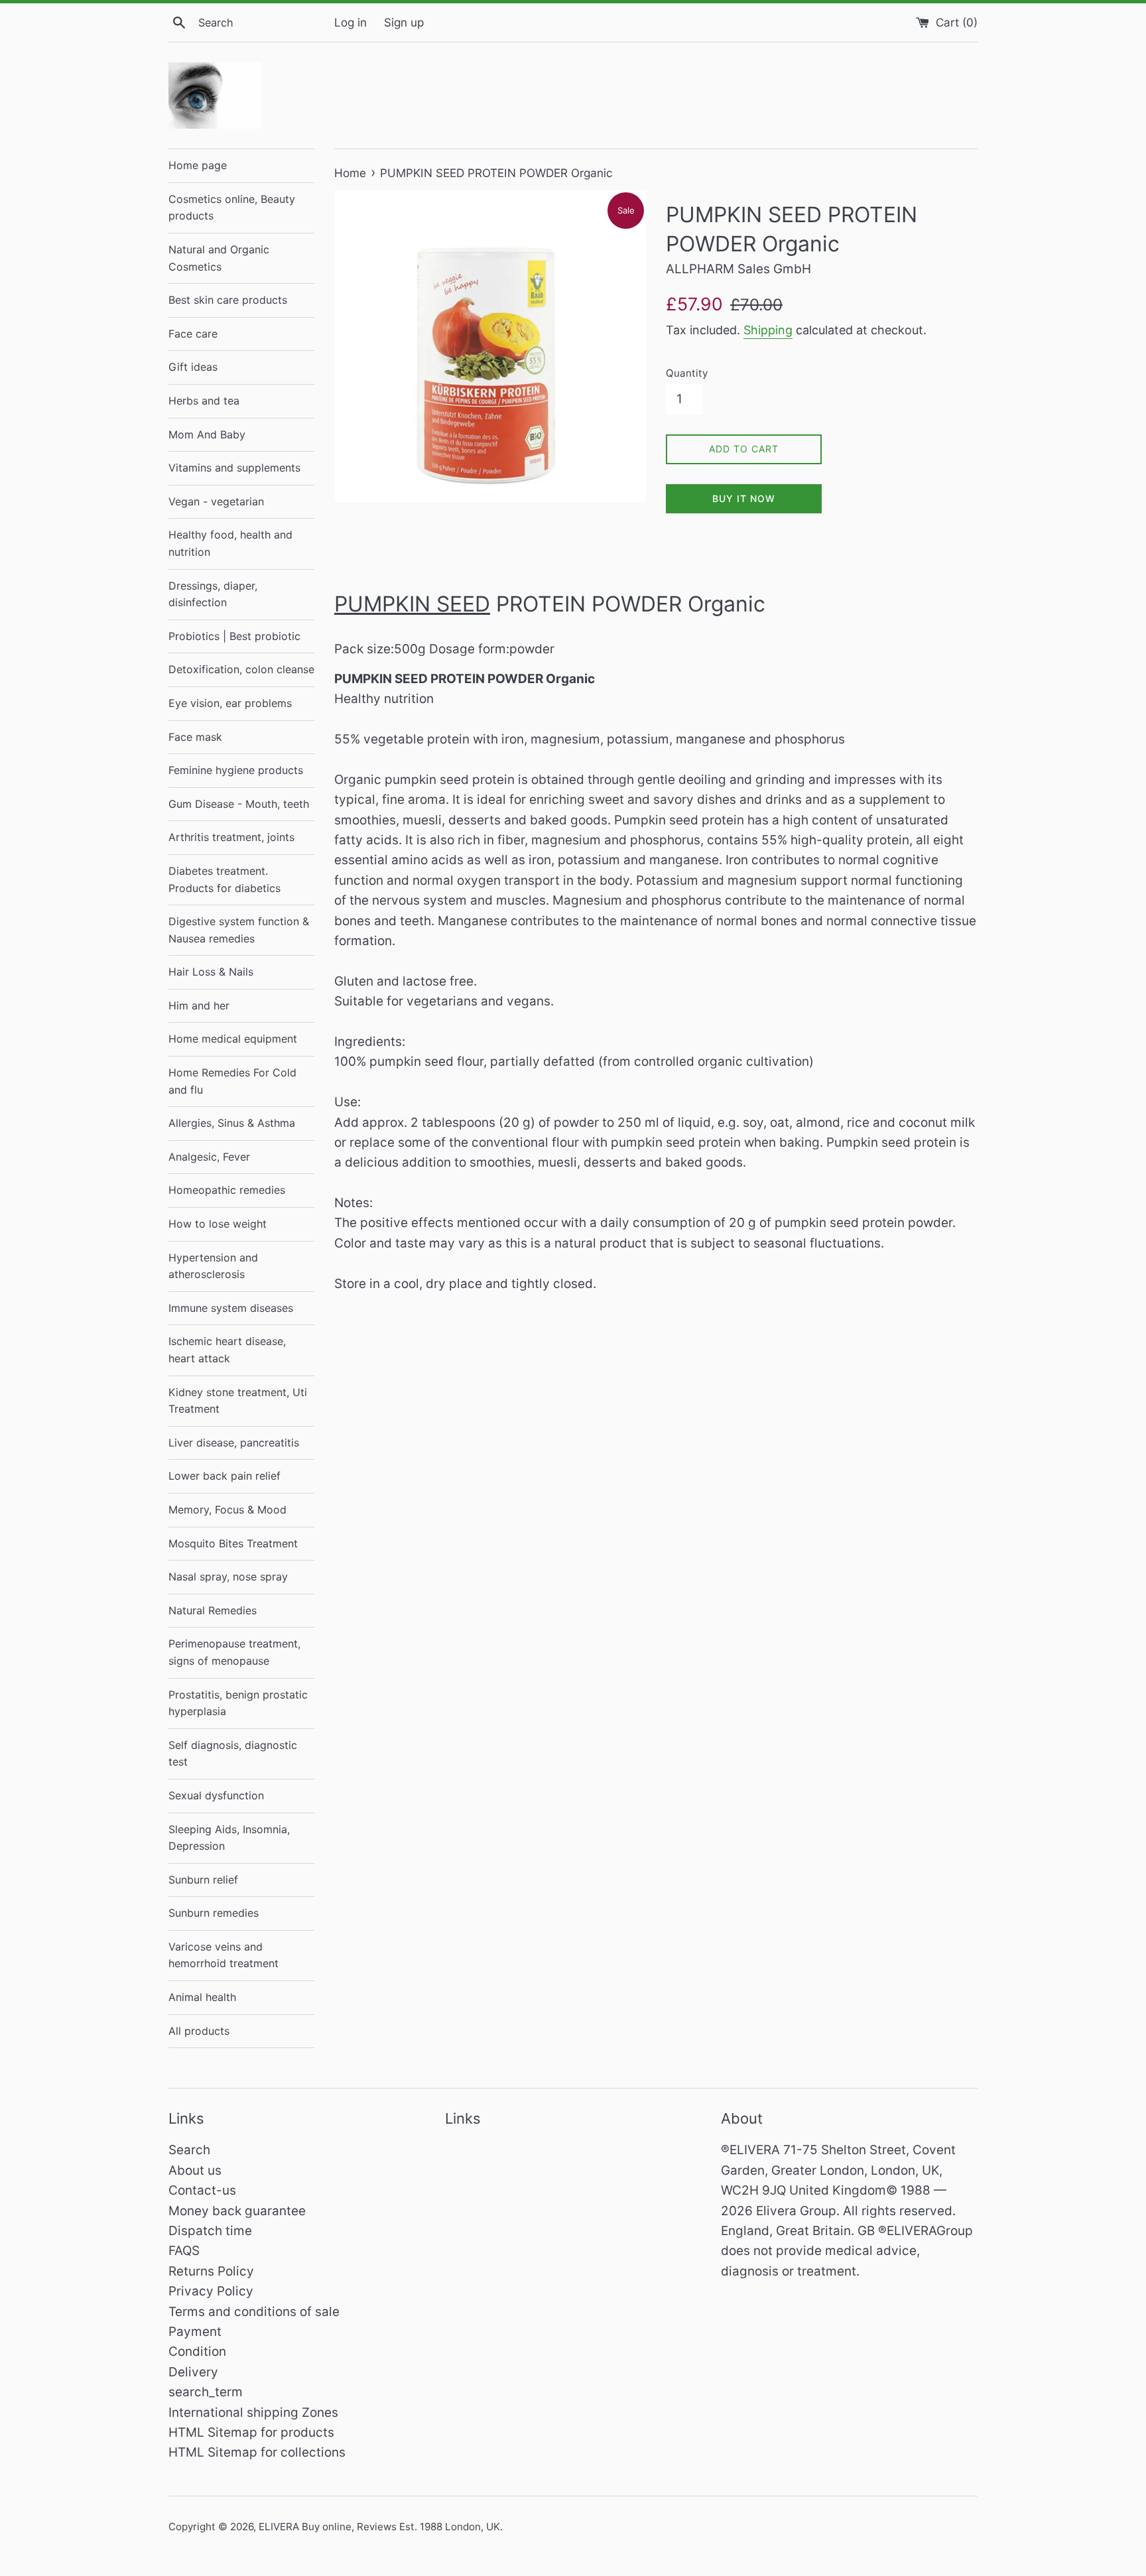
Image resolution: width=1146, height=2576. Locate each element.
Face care (193, 334)
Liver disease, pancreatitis (234, 1443)
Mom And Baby (207, 434)
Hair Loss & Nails (211, 972)
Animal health (202, 1997)
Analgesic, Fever (209, 1157)
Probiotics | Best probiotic (234, 636)
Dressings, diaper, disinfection (213, 594)
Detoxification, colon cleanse (241, 669)
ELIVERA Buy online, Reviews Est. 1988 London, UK (379, 2527)
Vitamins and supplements (234, 468)
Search (189, 2150)
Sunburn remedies (214, 1913)
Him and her (199, 1005)
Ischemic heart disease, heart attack (227, 1350)
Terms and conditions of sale (254, 2312)
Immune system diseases (231, 1308)
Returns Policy (211, 2271)
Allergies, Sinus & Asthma (232, 1123)
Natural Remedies (213, 1610)
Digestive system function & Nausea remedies (239, 930)
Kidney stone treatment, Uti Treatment (238, 1401)
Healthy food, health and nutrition (230, 543)
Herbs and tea (204, 401)
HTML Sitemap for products (251, 2432)
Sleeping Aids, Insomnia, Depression (229, 1838)
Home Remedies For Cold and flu (232, 1081)
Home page (198, 165)
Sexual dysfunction (216, 1795)
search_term (206, 2392)
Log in (350, 22)
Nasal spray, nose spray (228, 1577)
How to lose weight (218, 1224)
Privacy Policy (211, 2291)
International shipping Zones (253, 2413)
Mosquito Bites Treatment (233, 1543)
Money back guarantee (237, 2211)
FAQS (184, 2251)
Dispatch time (210, 2231)
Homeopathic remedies (227, 1190)
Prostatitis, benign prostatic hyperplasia (238, 1703)
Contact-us (202, 2190)
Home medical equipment (233, 1039)
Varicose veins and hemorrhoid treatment (223, 1955)
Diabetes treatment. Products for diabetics (224, 879)
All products (199, 2031)
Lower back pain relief (224, 1476)
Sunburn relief (203, 1880)
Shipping (768, 330)
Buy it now (744, 498)
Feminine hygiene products (236, 770)
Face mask (195, 737)
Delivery (193, 2372)
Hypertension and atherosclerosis (213, 1266)
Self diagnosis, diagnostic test (233, 1754)
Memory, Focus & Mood (227, 1510)
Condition (197, 2351)
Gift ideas (193, 367)
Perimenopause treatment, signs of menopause (234, 1652)
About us (195, 2170)
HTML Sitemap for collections (257, 2452)
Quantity (687, 373)
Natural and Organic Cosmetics (219, 258)
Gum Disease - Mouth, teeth (239, 804)
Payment (195, 2332)
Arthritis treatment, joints (231, 837)
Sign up (404, 22)
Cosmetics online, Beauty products (232, 208)
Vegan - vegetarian (216, 501)
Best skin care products (228, 300)
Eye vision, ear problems (230, 703)
